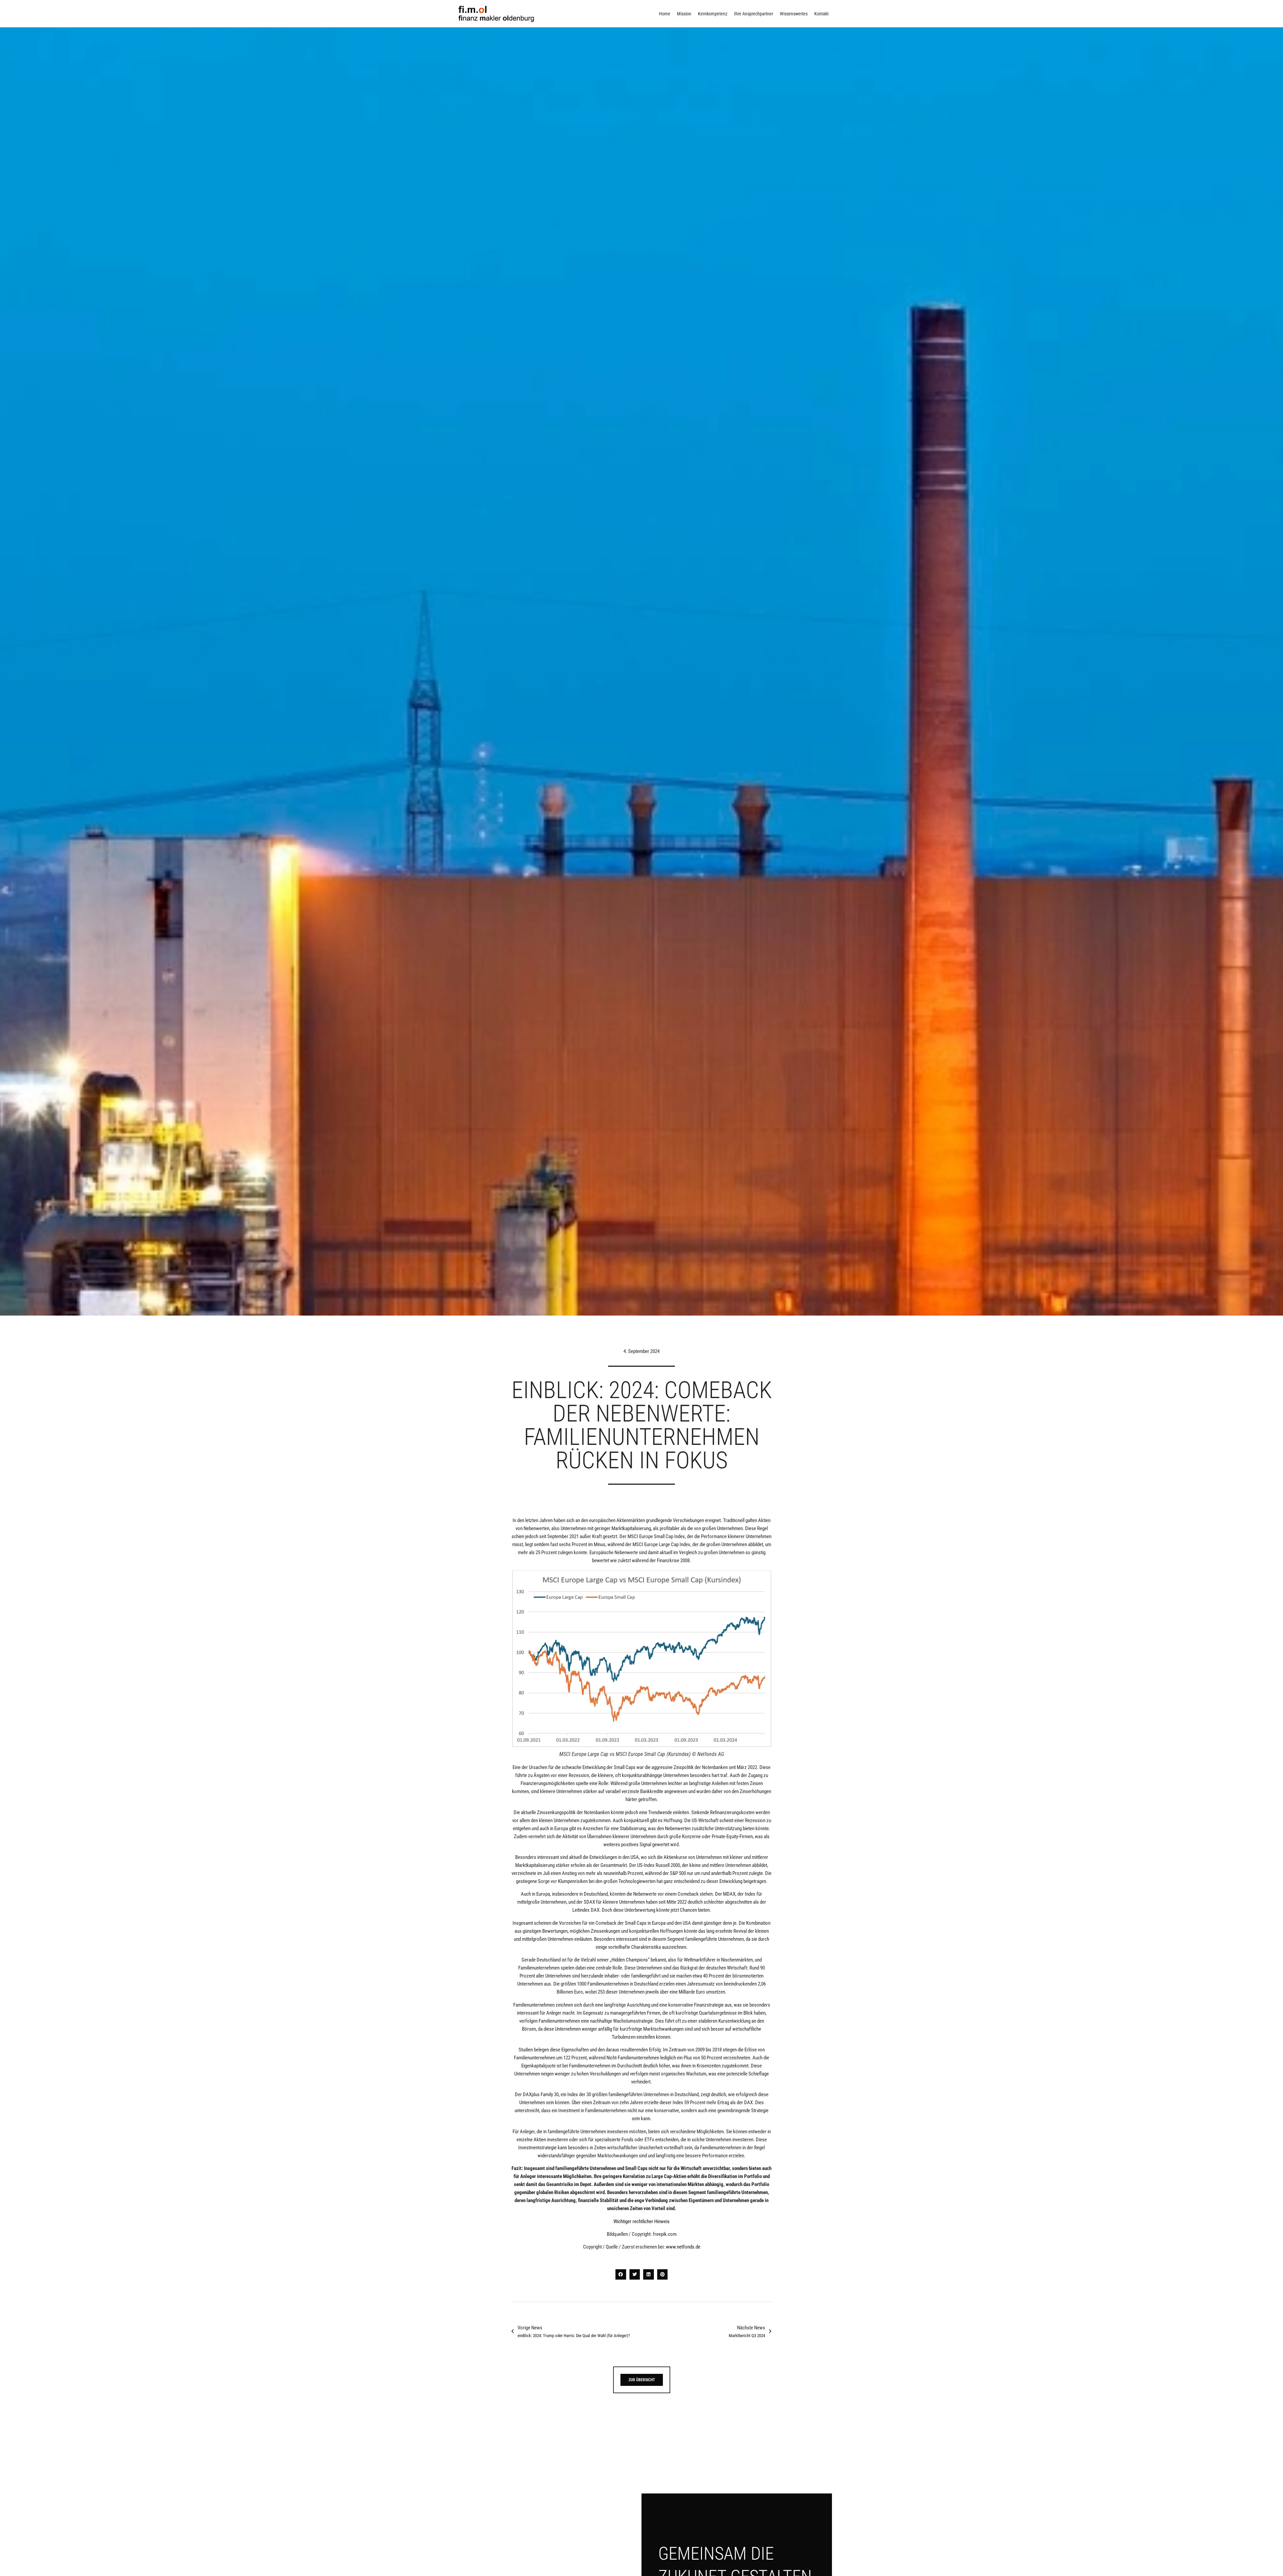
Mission (684, 14)
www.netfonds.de (683, 2247)
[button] (621, 2275)
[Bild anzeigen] (641, 1659)
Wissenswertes (794, 14)
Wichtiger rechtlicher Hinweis (641, 2221)
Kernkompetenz (713, 14)
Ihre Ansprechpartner (754, 14)
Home (665, 14)
